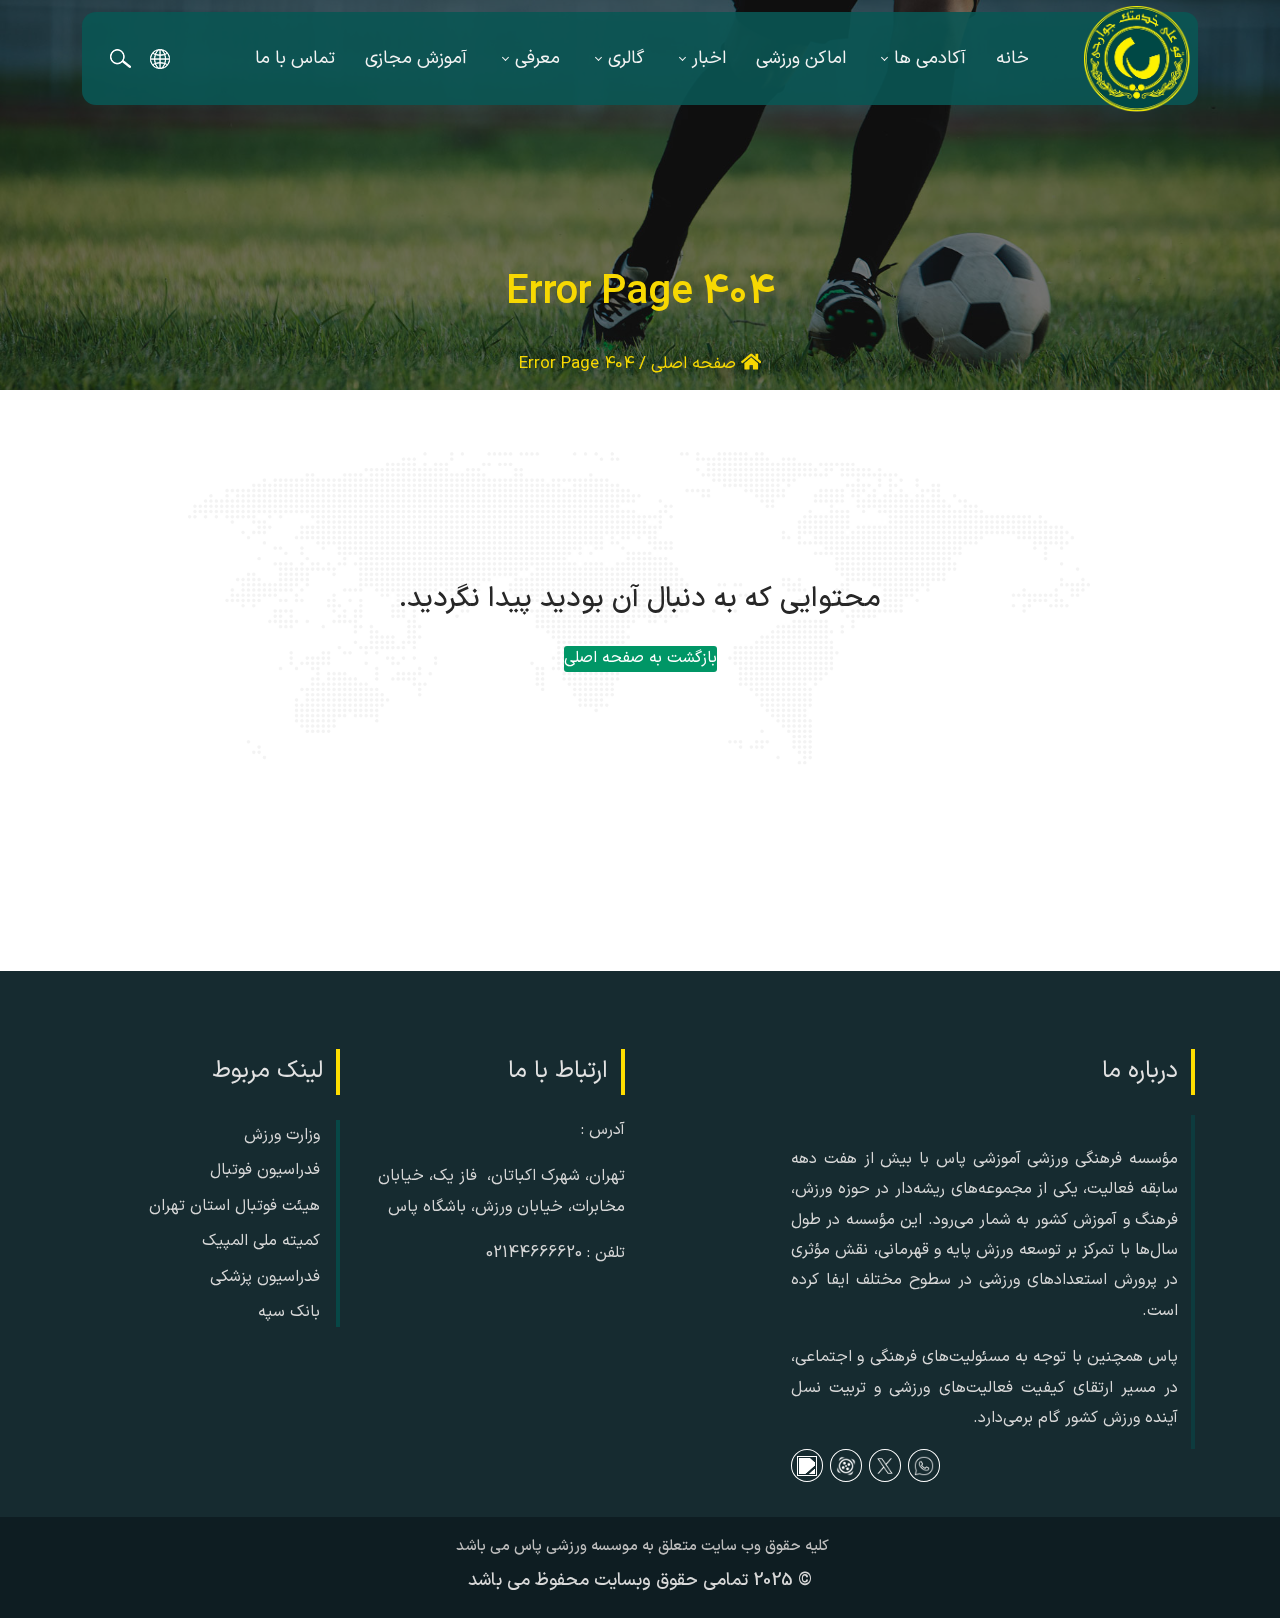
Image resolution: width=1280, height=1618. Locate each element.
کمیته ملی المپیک (261, 1241)
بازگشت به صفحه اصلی (640, 658)
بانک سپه (289, 1312)
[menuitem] (1012, 58)
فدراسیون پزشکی (265, 1277)
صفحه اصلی (696, 364)
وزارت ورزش (282, 1135)
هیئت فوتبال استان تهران (234, 1206)
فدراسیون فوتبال (265, 1170)
